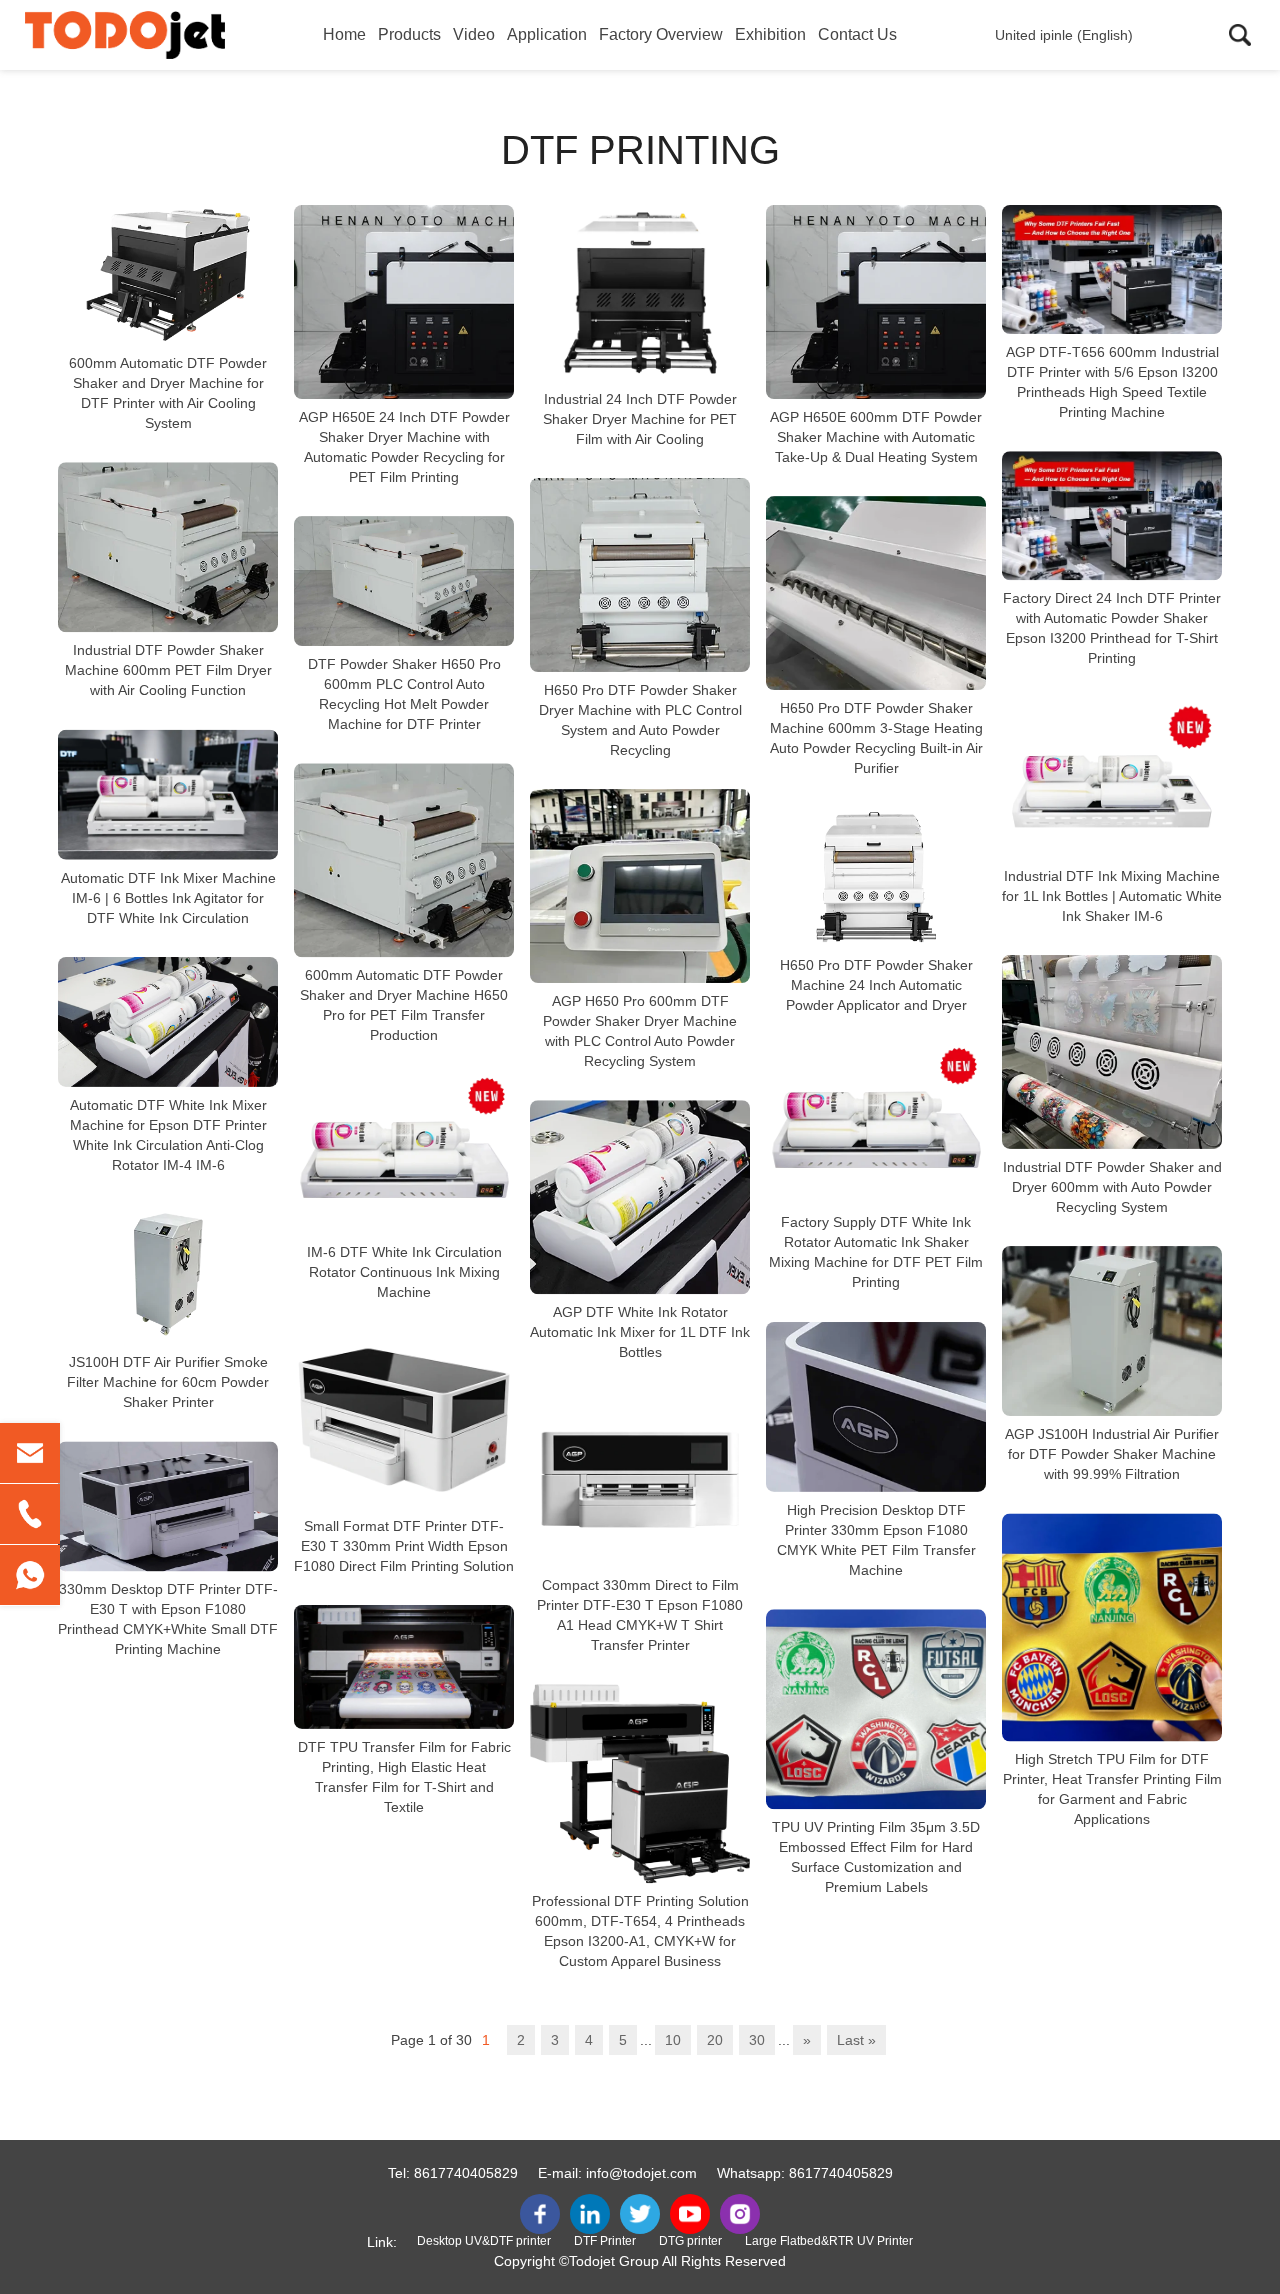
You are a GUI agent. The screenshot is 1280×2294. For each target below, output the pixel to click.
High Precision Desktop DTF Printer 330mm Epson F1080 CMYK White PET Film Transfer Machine (876, 1540)
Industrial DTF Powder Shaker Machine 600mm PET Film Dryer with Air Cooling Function (168, 671)
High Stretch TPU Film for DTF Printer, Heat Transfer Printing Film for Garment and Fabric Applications (1112, 1789)
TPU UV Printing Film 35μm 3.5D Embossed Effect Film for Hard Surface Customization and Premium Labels (876, 1857)
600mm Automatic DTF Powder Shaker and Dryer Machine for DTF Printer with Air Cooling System (168, 393)
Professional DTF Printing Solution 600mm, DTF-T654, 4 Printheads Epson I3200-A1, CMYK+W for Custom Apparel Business (640, 1931)
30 (757, 2040)
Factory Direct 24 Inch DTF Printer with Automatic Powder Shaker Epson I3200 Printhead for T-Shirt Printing (1112, 629)
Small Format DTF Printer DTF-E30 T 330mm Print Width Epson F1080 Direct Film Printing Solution (404, 1546)
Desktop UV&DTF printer (484, 2241)
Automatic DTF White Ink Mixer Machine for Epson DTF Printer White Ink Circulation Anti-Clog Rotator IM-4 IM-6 (168, 1135)
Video (474, 34)
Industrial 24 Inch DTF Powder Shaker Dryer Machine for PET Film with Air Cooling (640, 419)
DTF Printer (605, 2241)
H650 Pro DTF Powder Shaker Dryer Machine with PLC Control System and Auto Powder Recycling (640, 720)
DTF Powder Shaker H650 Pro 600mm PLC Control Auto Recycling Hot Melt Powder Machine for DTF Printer (404, 694)
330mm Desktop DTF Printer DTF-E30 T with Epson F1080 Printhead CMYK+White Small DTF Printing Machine (168, 1620)
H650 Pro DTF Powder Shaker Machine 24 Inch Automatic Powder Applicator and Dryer (876, 985)
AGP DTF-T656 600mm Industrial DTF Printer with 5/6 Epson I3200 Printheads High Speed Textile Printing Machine (1112, 382)
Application (547, 34)
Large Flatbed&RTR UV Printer (829, 2241)
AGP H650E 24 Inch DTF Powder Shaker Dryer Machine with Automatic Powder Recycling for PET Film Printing (404, 447)
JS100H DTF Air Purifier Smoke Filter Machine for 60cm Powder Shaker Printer (168, 1382)
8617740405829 (466, 2173)
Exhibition (770, 34)
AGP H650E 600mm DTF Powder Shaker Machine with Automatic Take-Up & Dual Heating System (876, 437)
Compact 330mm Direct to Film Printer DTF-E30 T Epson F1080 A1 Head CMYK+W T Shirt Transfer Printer (640, 1615)
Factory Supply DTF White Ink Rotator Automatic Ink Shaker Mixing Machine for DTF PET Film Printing (876, 1253)
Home (344, 34)
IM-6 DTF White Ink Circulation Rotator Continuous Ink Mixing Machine (404, 1273)
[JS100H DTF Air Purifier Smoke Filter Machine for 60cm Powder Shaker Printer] (168, 1274)
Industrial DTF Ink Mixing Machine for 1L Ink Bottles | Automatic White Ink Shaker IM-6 (1112, 896)
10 (673, 2040)
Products (409, 34)
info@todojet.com (641, 2173)
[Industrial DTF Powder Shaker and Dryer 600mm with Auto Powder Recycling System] (1112, 1052)
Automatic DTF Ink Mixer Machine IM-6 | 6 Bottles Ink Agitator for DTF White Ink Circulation (168, 898)
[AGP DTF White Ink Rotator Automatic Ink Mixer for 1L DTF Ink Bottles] (640, 1197)
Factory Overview (661, 34)
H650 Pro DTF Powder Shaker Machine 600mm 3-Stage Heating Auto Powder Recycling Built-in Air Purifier (876, 738)
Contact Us (857, 34)
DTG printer (690, 2241)
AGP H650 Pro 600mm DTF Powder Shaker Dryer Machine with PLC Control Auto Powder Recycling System (640, 1031)
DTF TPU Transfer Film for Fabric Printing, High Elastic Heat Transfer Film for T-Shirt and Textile (404, 1777)
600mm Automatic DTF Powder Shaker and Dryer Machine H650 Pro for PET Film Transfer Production (404, 1005)
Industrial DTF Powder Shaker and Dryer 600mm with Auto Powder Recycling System (1112, 1187)
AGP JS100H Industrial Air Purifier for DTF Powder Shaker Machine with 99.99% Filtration (1112, 1454)
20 (715, 2040)
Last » (856, 2040)
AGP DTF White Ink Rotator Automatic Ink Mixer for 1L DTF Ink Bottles (640, 1332)
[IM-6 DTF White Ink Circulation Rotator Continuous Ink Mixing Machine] (404, 1154)
